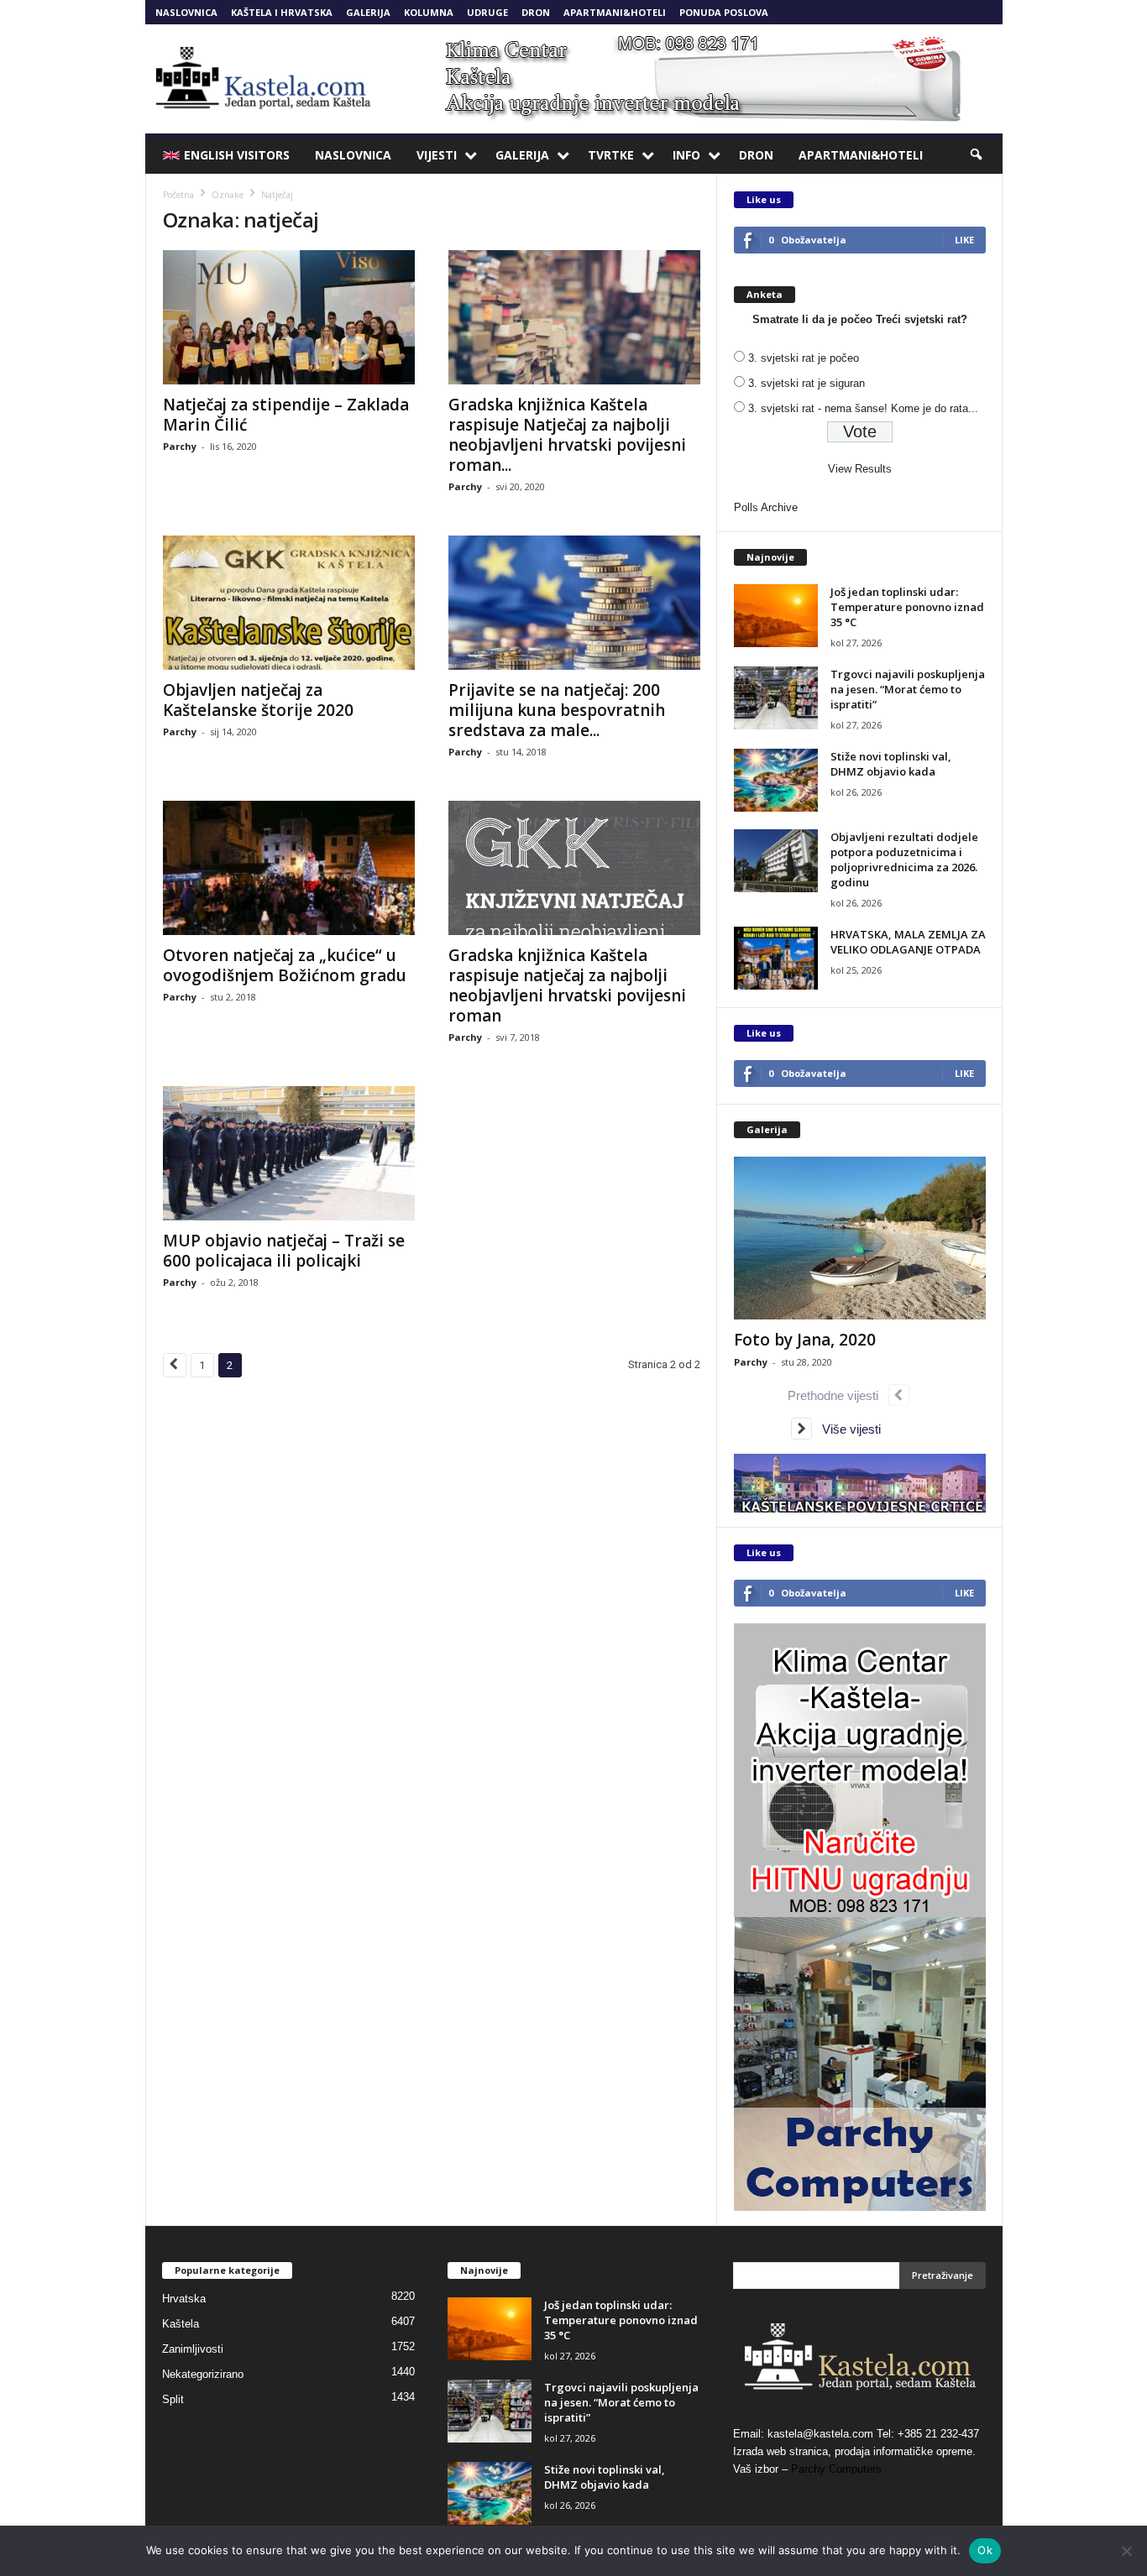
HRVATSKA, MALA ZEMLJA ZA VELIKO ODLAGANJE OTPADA (908, 942)
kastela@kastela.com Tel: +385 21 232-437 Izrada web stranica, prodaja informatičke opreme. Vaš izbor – (856, 2451)
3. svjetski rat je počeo (804, 358)
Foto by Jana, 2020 (805, 1340)
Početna (178, 195)
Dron (536, 12)
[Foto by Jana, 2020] (860, 1238)
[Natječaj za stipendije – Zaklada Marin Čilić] (289, 317)
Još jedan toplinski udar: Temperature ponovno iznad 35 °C (907, 607)
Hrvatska (184, 2299)
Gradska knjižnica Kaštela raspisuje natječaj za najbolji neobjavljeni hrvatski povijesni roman (567, 985)
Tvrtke (611, 155)
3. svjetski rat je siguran (807, 383)
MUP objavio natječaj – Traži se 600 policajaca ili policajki (284, 1251)
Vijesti (437, 155)
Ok (985, 2550)
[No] (1126, 2551)
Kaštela (181, 2324)
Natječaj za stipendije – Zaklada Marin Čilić (286, 415)
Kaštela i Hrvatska (282, 12)
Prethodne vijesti (838, 1395)
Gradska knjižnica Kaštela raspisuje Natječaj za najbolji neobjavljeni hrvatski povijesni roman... (567, 435)
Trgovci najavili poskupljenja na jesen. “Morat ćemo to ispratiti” (908, 689)
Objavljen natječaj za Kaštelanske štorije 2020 (258, 700)
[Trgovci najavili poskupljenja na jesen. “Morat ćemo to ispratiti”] (776, 698)
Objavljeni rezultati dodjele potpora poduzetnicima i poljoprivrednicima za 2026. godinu (904, 860)
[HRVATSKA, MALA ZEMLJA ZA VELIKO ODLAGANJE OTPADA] (776, 958)
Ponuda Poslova (724, 12)
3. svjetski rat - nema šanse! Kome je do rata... (863, 408)
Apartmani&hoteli (615, 12)
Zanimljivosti (193, 2349)
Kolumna (429, 12)
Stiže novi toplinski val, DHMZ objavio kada (891, 764)
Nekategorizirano (203, 2374)
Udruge (487, 12)
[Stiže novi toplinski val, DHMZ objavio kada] (776, 780)
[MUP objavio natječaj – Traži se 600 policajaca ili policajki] (289, 1153)
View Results (860, 469)
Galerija (368, 12)
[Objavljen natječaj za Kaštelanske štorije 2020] (289, 603)
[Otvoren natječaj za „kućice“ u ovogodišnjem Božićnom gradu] (289, 868)
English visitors (237, 155)
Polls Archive (766, 507)
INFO (686, 155)
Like (964, 240)
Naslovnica (186, 12)
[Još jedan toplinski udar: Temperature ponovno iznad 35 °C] (776, 616)
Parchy (180, 446)
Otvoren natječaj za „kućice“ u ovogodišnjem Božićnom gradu (285, 965)
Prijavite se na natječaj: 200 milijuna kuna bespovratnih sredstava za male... (557, 710)
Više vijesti (846, 1429)
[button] (977, 155)
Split (173, 2399)
